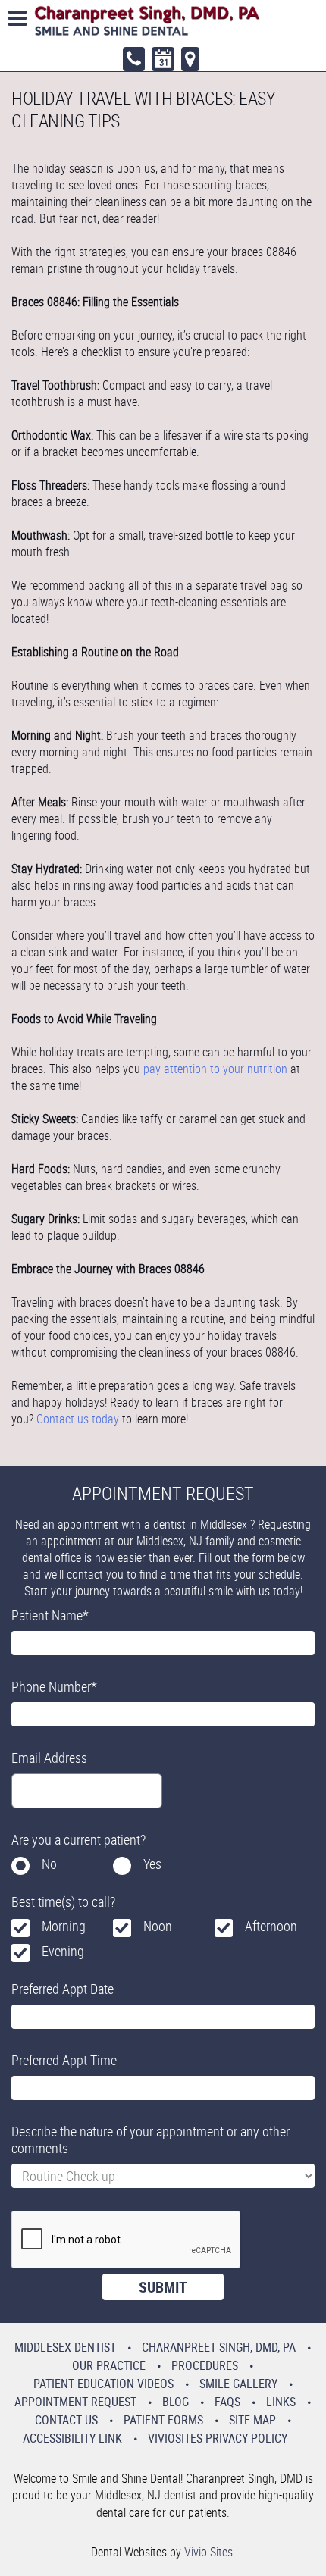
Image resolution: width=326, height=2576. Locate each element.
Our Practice (109, 2365)
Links (281, 2402)
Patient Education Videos (103, 2384)
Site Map (252, 2420)
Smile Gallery (238, 2384)
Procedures (205, 2365)
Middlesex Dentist (65, 2347)
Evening (63, 1951)
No (49, 1864)
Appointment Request (75, 2402)
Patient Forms (163, 2420)
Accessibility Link (72, 2438)
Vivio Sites (208, 2552)
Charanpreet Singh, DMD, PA (219, 2347)
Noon (158, 1926)
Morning (64, 1926)
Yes (152, 1864)
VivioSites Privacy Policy (218, 2438)
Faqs (227, 2402)
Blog (176, 2402)
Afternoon (271, 1926)
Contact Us (66, 2420)
